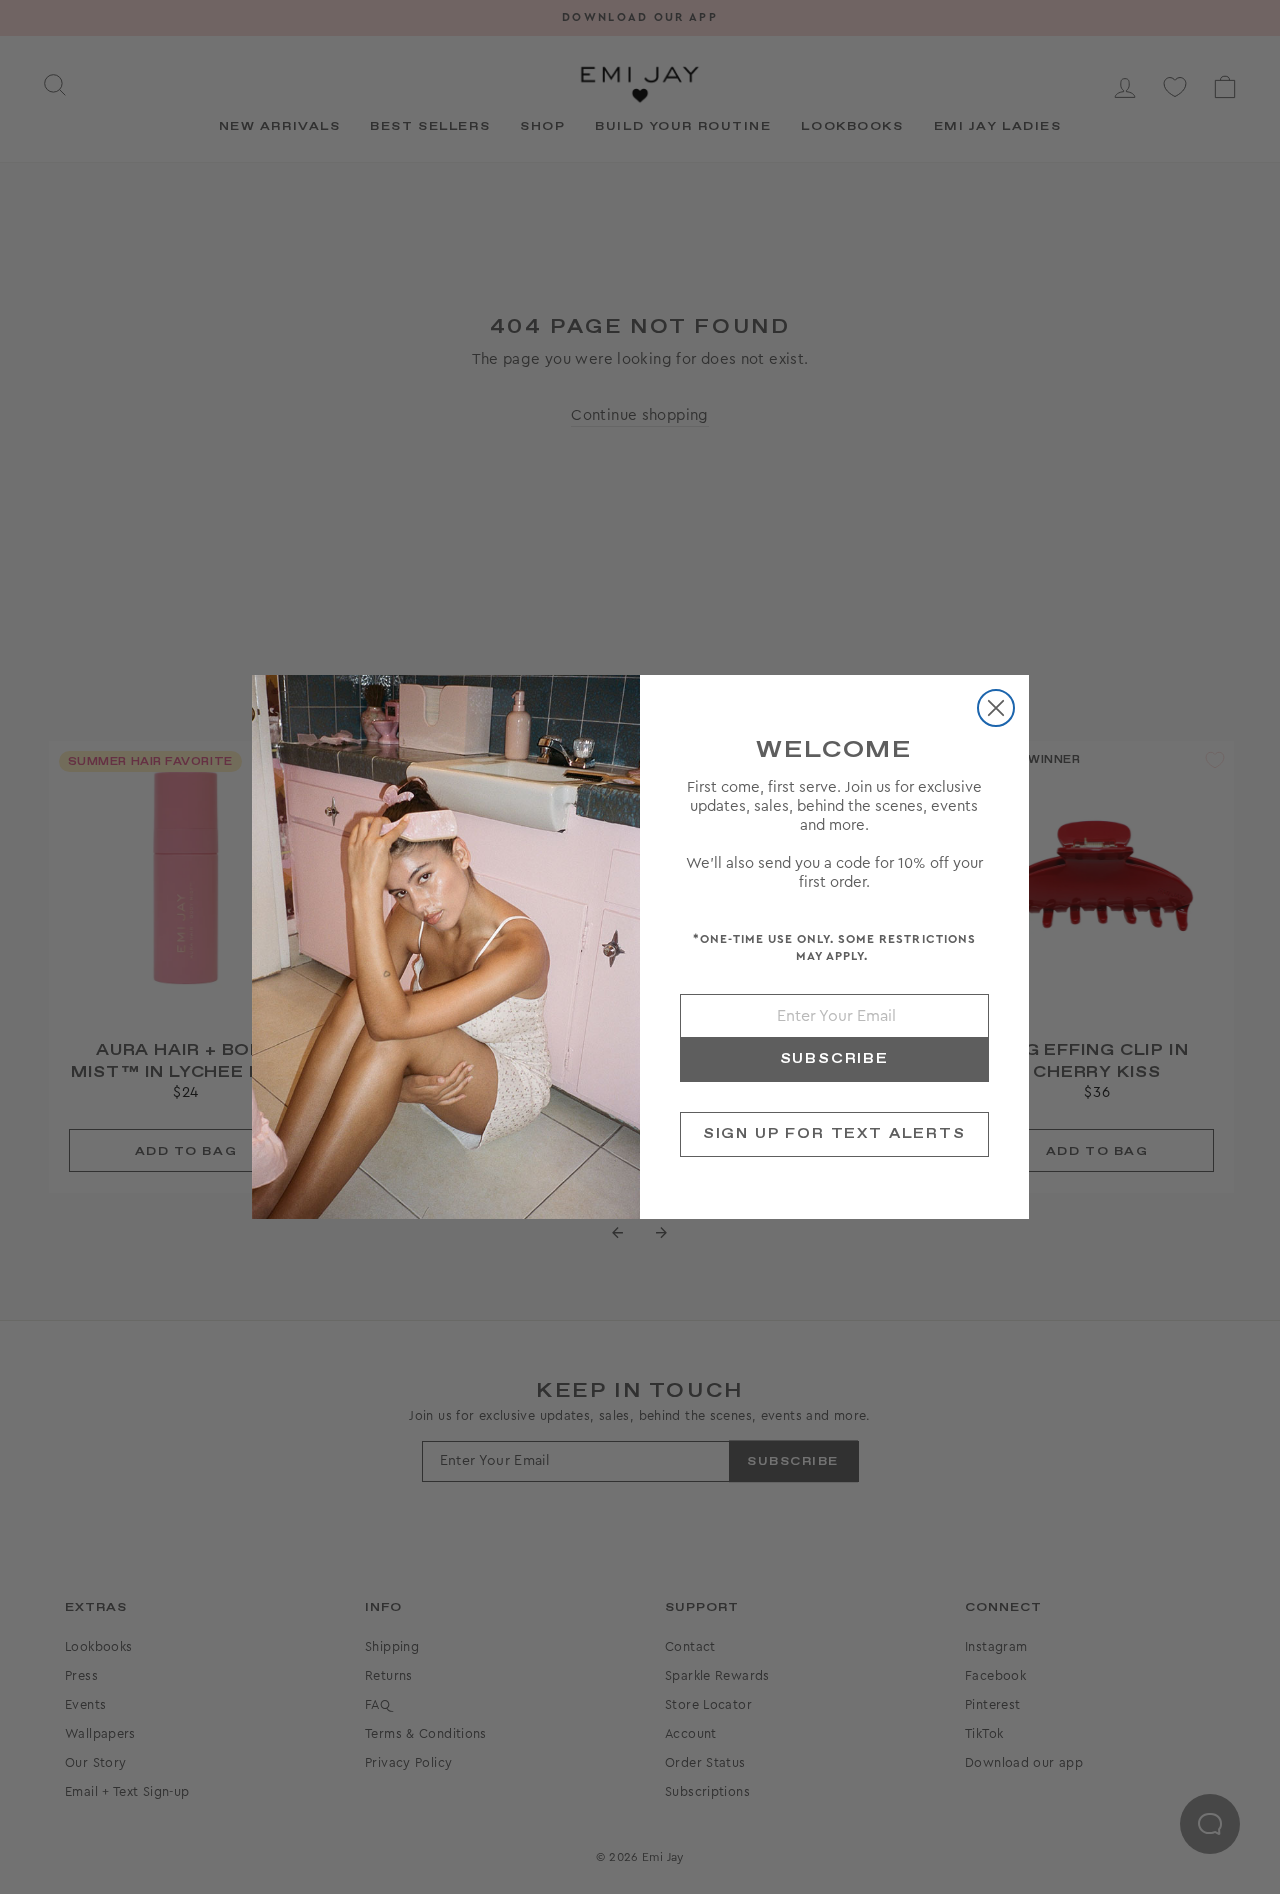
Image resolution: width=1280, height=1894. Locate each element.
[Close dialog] (996, 708)
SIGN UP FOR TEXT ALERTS (834, 1134)
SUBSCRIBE (834, 1059)
